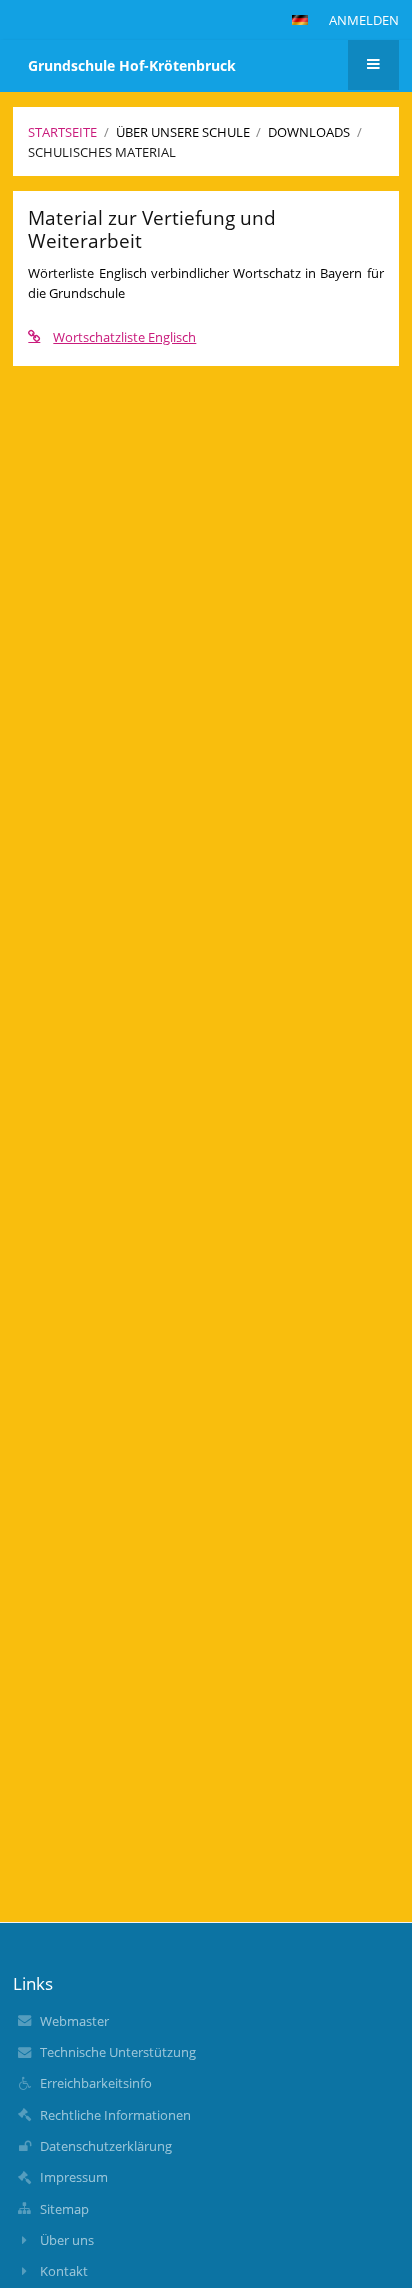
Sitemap (64, 2209)
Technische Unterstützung (118, 2052)
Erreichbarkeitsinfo (96, 2083)
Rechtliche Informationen (115, 2115)
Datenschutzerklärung (106, 2146)
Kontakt (64, 2271)
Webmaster (74, 2021)
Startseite (62, 132)
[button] (300, 20)
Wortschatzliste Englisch (124, 337)
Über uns (67, 2240)
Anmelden (364, 20)
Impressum (74, 2177)
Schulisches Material (102, 152)
